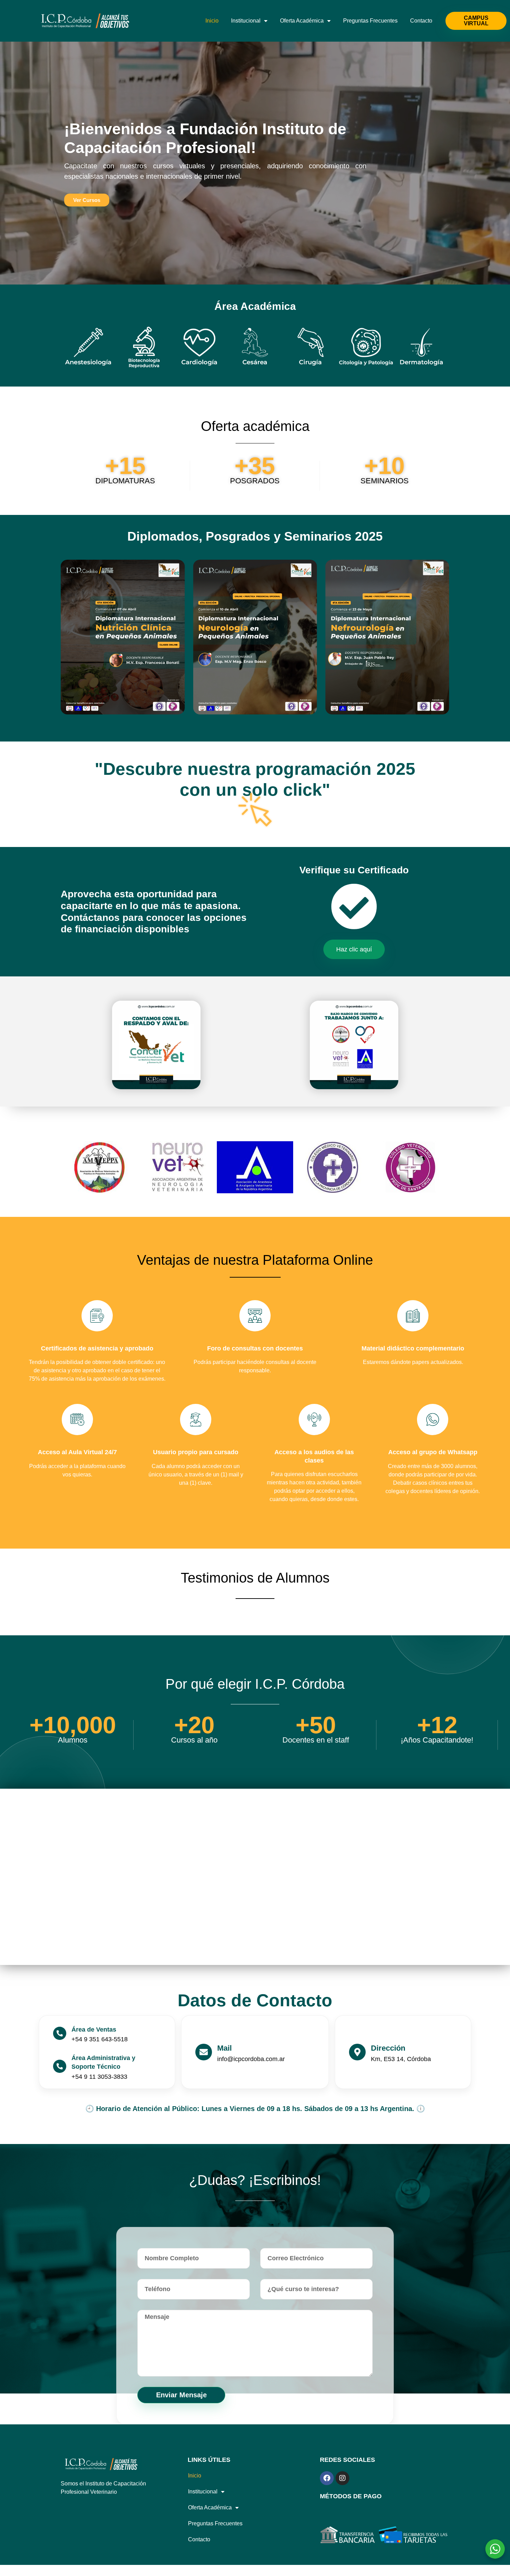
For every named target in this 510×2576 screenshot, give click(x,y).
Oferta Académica (302, 21)
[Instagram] (342, 2478)
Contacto (421, 21)
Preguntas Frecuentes (370, 21)
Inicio (212, 21)
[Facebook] (327, 2478)
